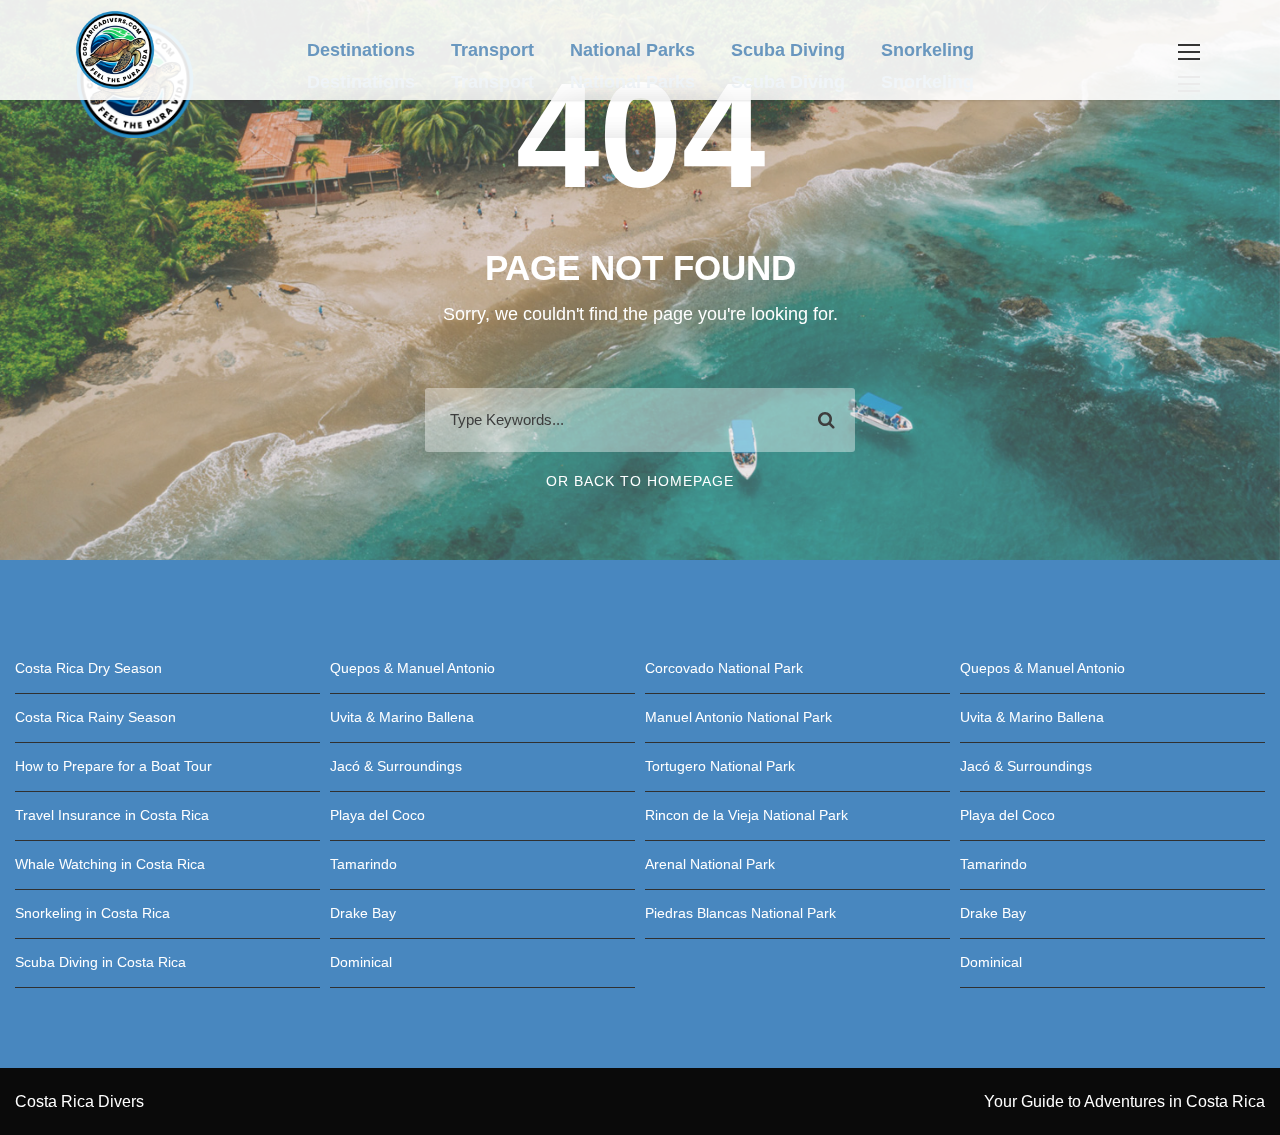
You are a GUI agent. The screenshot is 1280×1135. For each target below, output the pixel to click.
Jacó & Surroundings (396, 766)
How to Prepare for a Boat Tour (113, 766)
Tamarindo (363, 864)
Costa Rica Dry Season (88, 668)
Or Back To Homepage (640, 481)
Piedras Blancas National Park (740, 913)
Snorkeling (927, 82)
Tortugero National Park (720, 766)
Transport (492, 82)
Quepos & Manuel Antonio (412, 668)
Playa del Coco (377, 815)
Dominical (361, 962)
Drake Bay (363, 913)
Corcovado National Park (724, 668)
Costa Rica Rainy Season (95, 717)
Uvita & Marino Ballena (402, 717)
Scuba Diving (788, 82)
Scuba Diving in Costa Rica (100, 962)
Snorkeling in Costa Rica (92, 913)
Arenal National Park (710, 864)
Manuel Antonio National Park (738, 717)
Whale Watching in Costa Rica (110, 864)
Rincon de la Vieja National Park (746, 815)
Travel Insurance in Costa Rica (112, 815)
